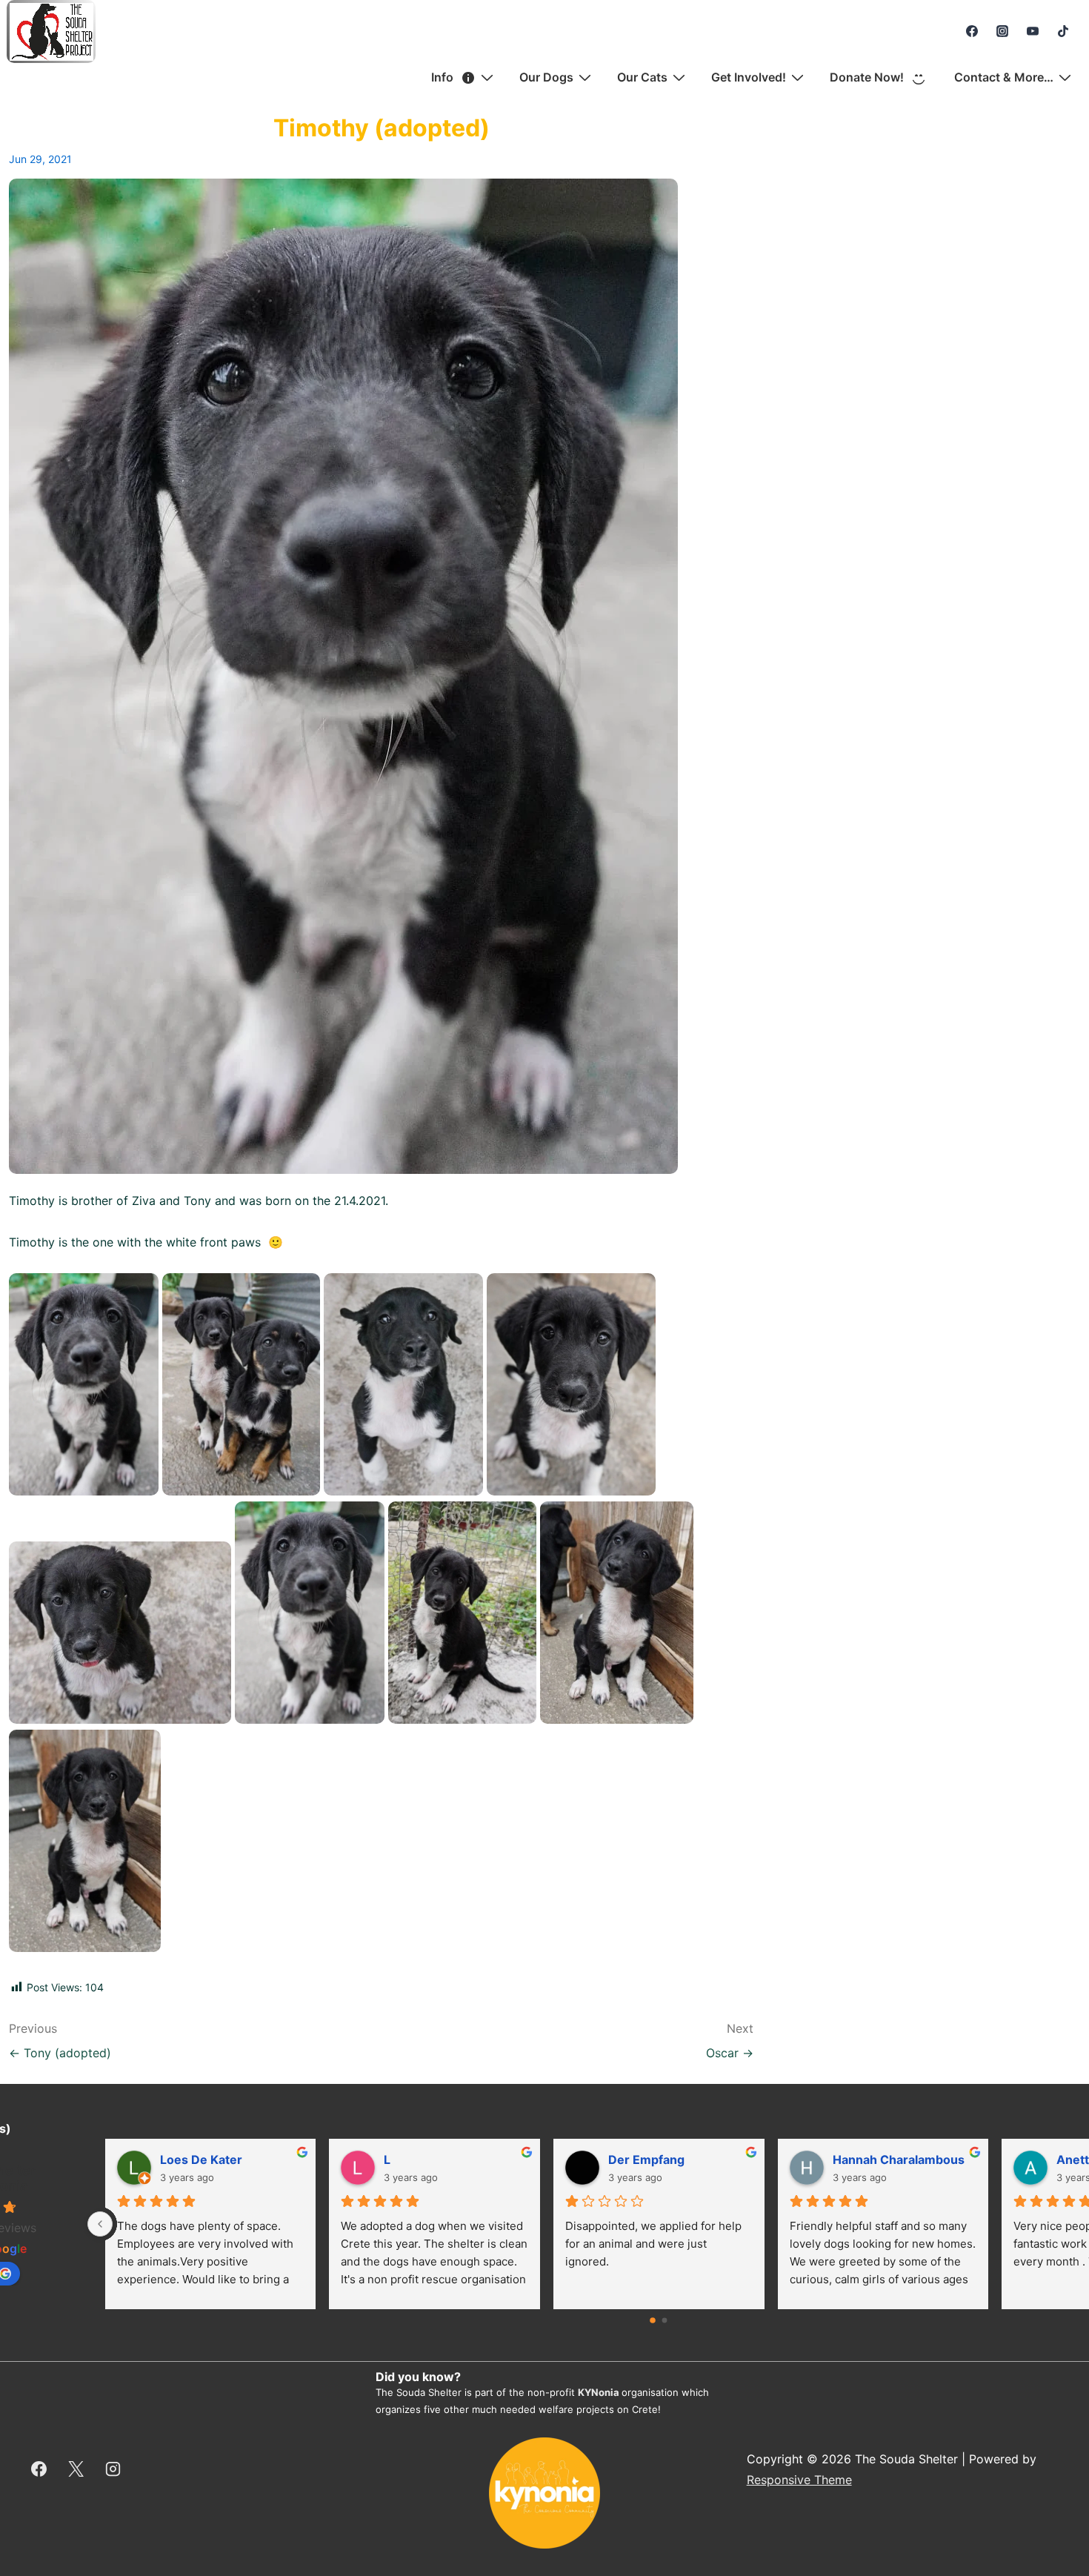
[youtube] (1032, 31)
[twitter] (76, 2469)
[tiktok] (1063, 31)
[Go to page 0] (653, 2320)
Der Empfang (646, 2160)
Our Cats (642, 77)
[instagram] (1003, 31)
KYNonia (599, 2392)
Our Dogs (546, 77)
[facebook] (972, 31)
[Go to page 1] (665, 2321)
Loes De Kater (201, 2160)
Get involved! (749, 77)
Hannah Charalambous (899, 2160)
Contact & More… (1004, 77)
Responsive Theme (799, 2480)
